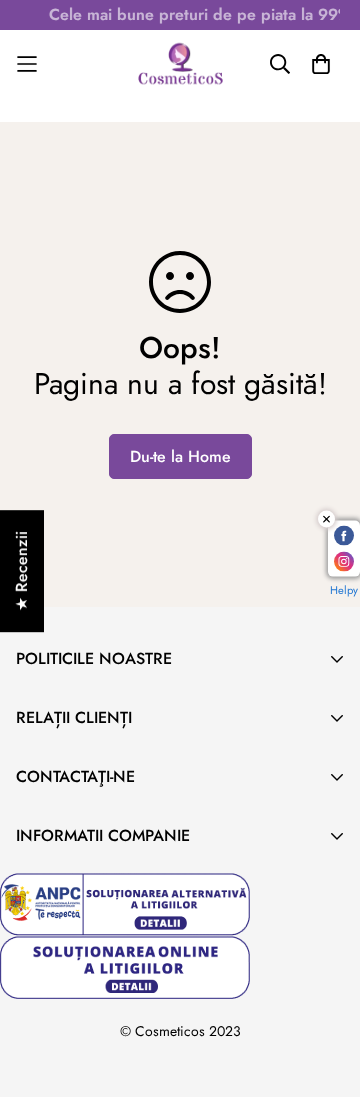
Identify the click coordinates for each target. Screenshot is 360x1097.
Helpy (344, 590)
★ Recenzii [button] (21, 571)
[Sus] (324, 991)
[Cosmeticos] (180, 64)
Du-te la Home (180, 456)
